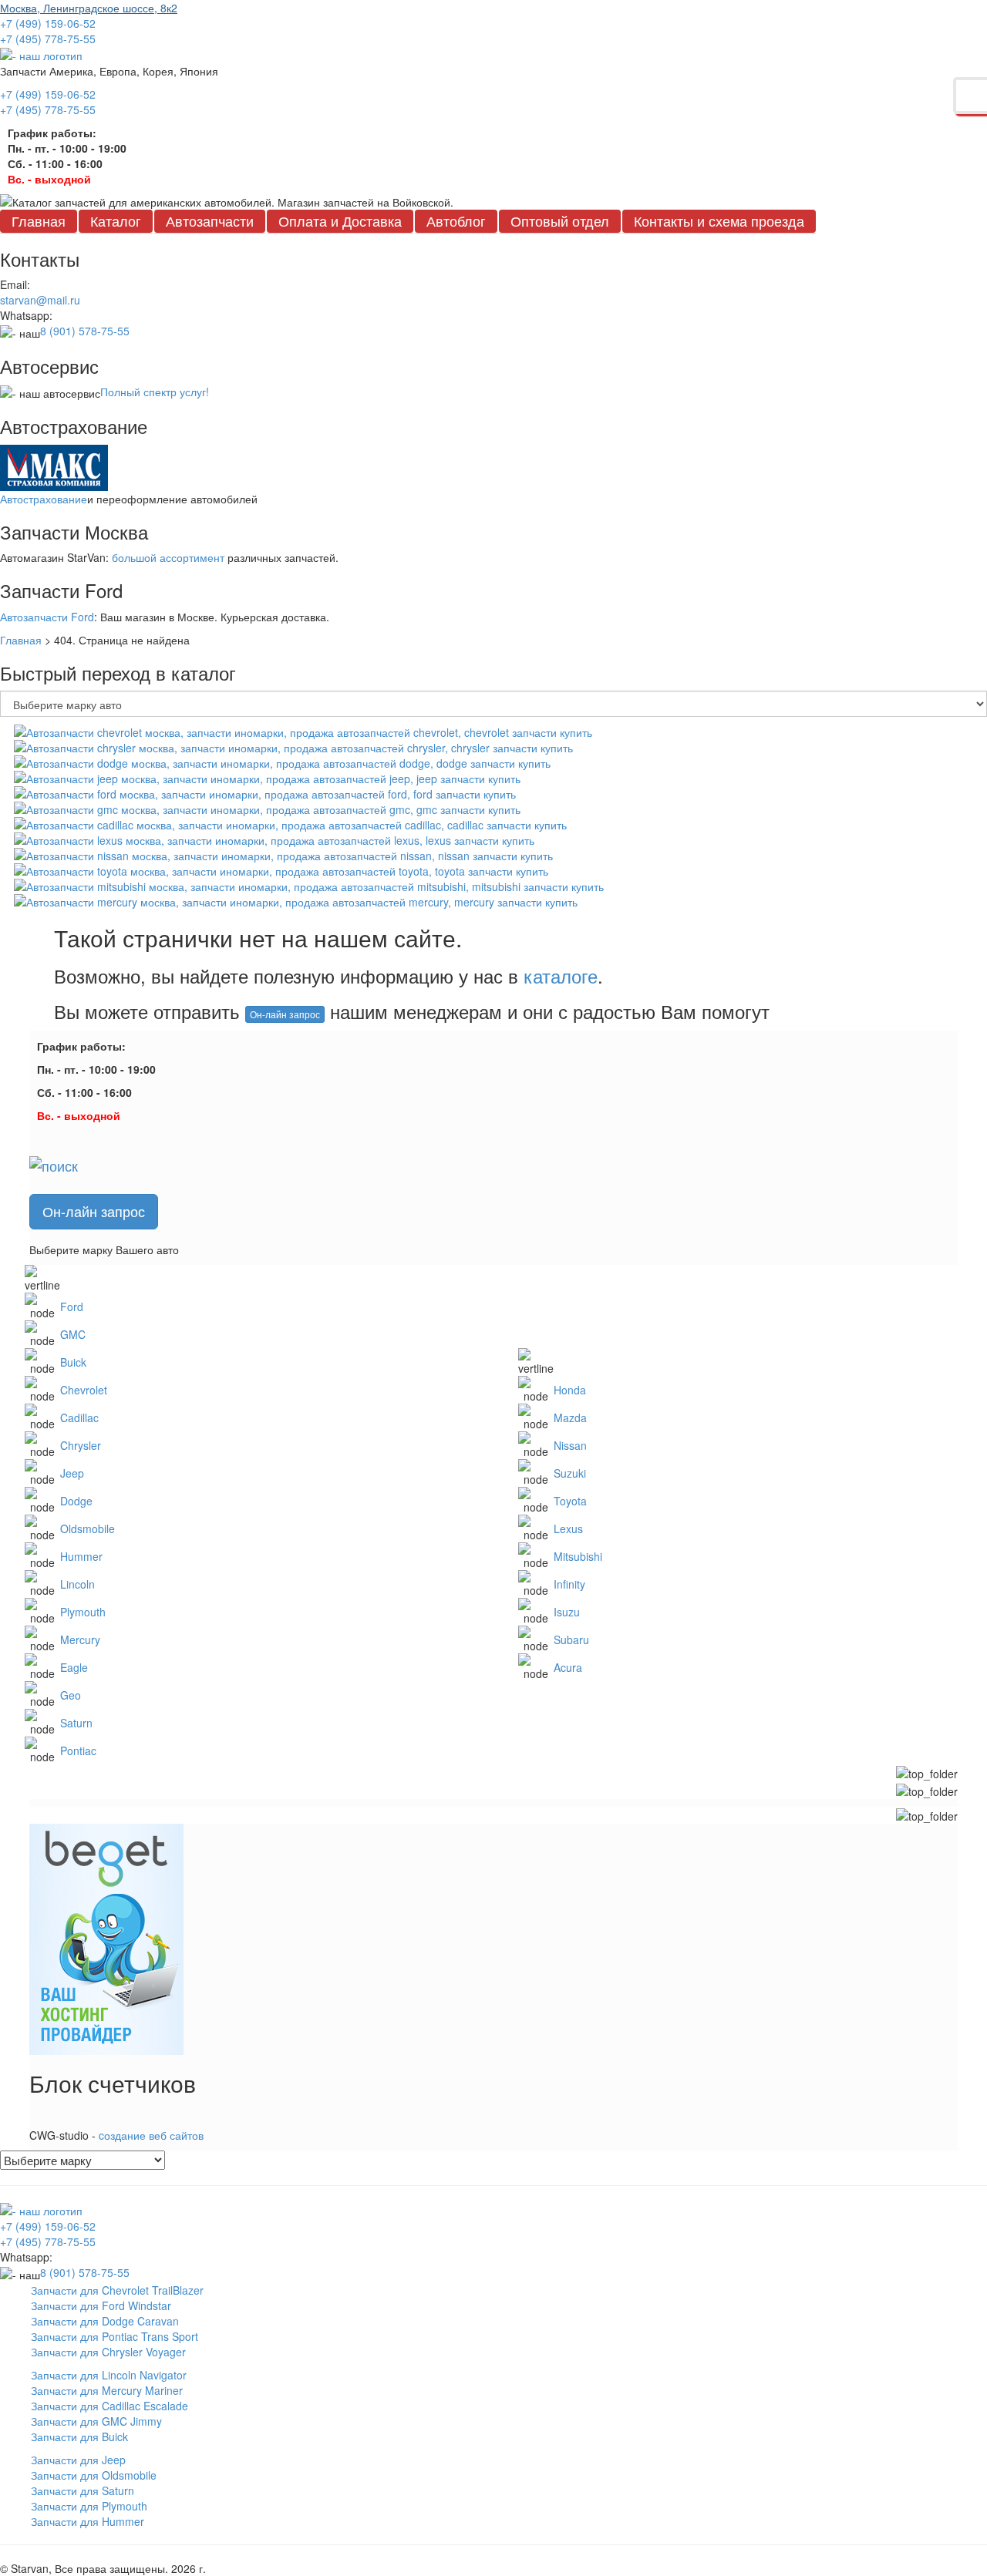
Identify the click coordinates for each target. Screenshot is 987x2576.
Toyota (570, 1501)
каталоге (561, 975)
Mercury (80, 1639)
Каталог (116, 220)
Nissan (570, 1445)
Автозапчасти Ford (47, 617)
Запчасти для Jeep (78, 2460)
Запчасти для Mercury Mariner (107, 2390)
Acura (568, 1667)
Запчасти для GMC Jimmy (96, 2421)
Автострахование (44, 499)
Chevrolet (84, 1390)
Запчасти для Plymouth (89, 2506)
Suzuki (570, 1473)
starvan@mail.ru (40, 300)
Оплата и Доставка (340, 220)
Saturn (76, 1723)
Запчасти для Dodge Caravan (105, 2321)
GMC (73, 1334)
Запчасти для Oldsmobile (94, 2475)
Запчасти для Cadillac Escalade (109, 2406)
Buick (73, 1362)
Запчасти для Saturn (83, 2490)
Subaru (571, 1639)
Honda (570, 1390)
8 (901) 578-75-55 (85, 331)
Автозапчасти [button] (210, 220)
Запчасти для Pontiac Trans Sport (115, 2336)
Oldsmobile (88, 1528)
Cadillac (79, 1417)
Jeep (72, 1473)
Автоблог (456, 220)
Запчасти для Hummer (88, 2521)
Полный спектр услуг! (155, 392)
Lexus (568, 1528)
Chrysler (81, 1445)
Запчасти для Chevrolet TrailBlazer (117, 2290)
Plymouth (83, 1612)
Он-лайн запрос (285, 1014)
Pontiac (78, 1750)
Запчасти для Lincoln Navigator (109, 2375)
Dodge (76, 1501)
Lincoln (77, 1584)
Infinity (569, 1584)
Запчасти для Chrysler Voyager (108, 2352)
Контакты (719, 220)
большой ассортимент (168, 557)
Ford (72, 1306)
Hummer (81, 1556)
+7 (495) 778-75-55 (48, 39)
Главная (39, 220)
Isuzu (567, 1612)
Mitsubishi (578, 1556)
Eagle (74, 1667)
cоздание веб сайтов (151, 2135)
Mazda (570, 1417)
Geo (71, 1695)
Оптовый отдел (560, 220)
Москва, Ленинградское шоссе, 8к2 (89, 8)
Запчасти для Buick (79, 2436)
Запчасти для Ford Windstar (101, 2305)
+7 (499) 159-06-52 (48, 23)
